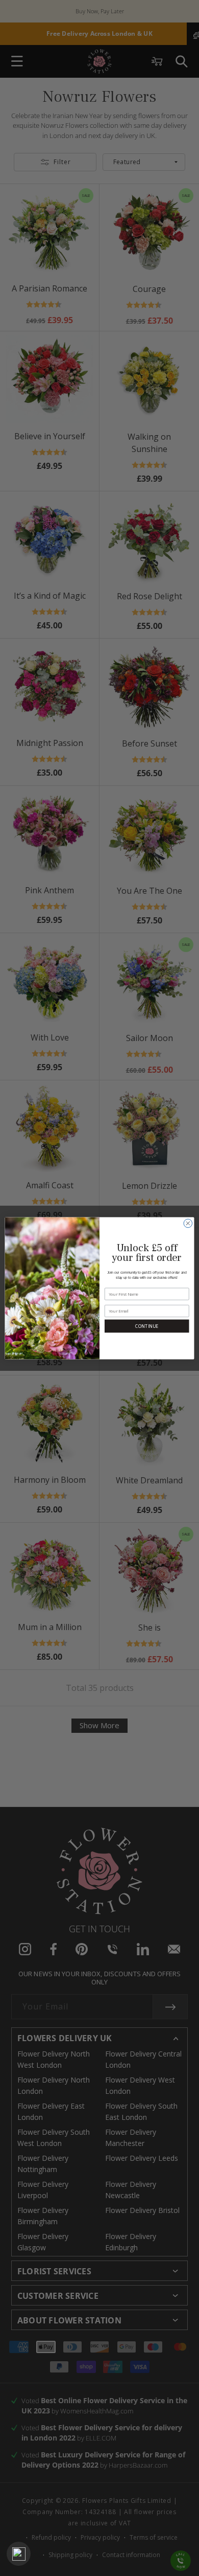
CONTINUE (147, 1326)
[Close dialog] (188, 1223)
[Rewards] (19, 2554)
